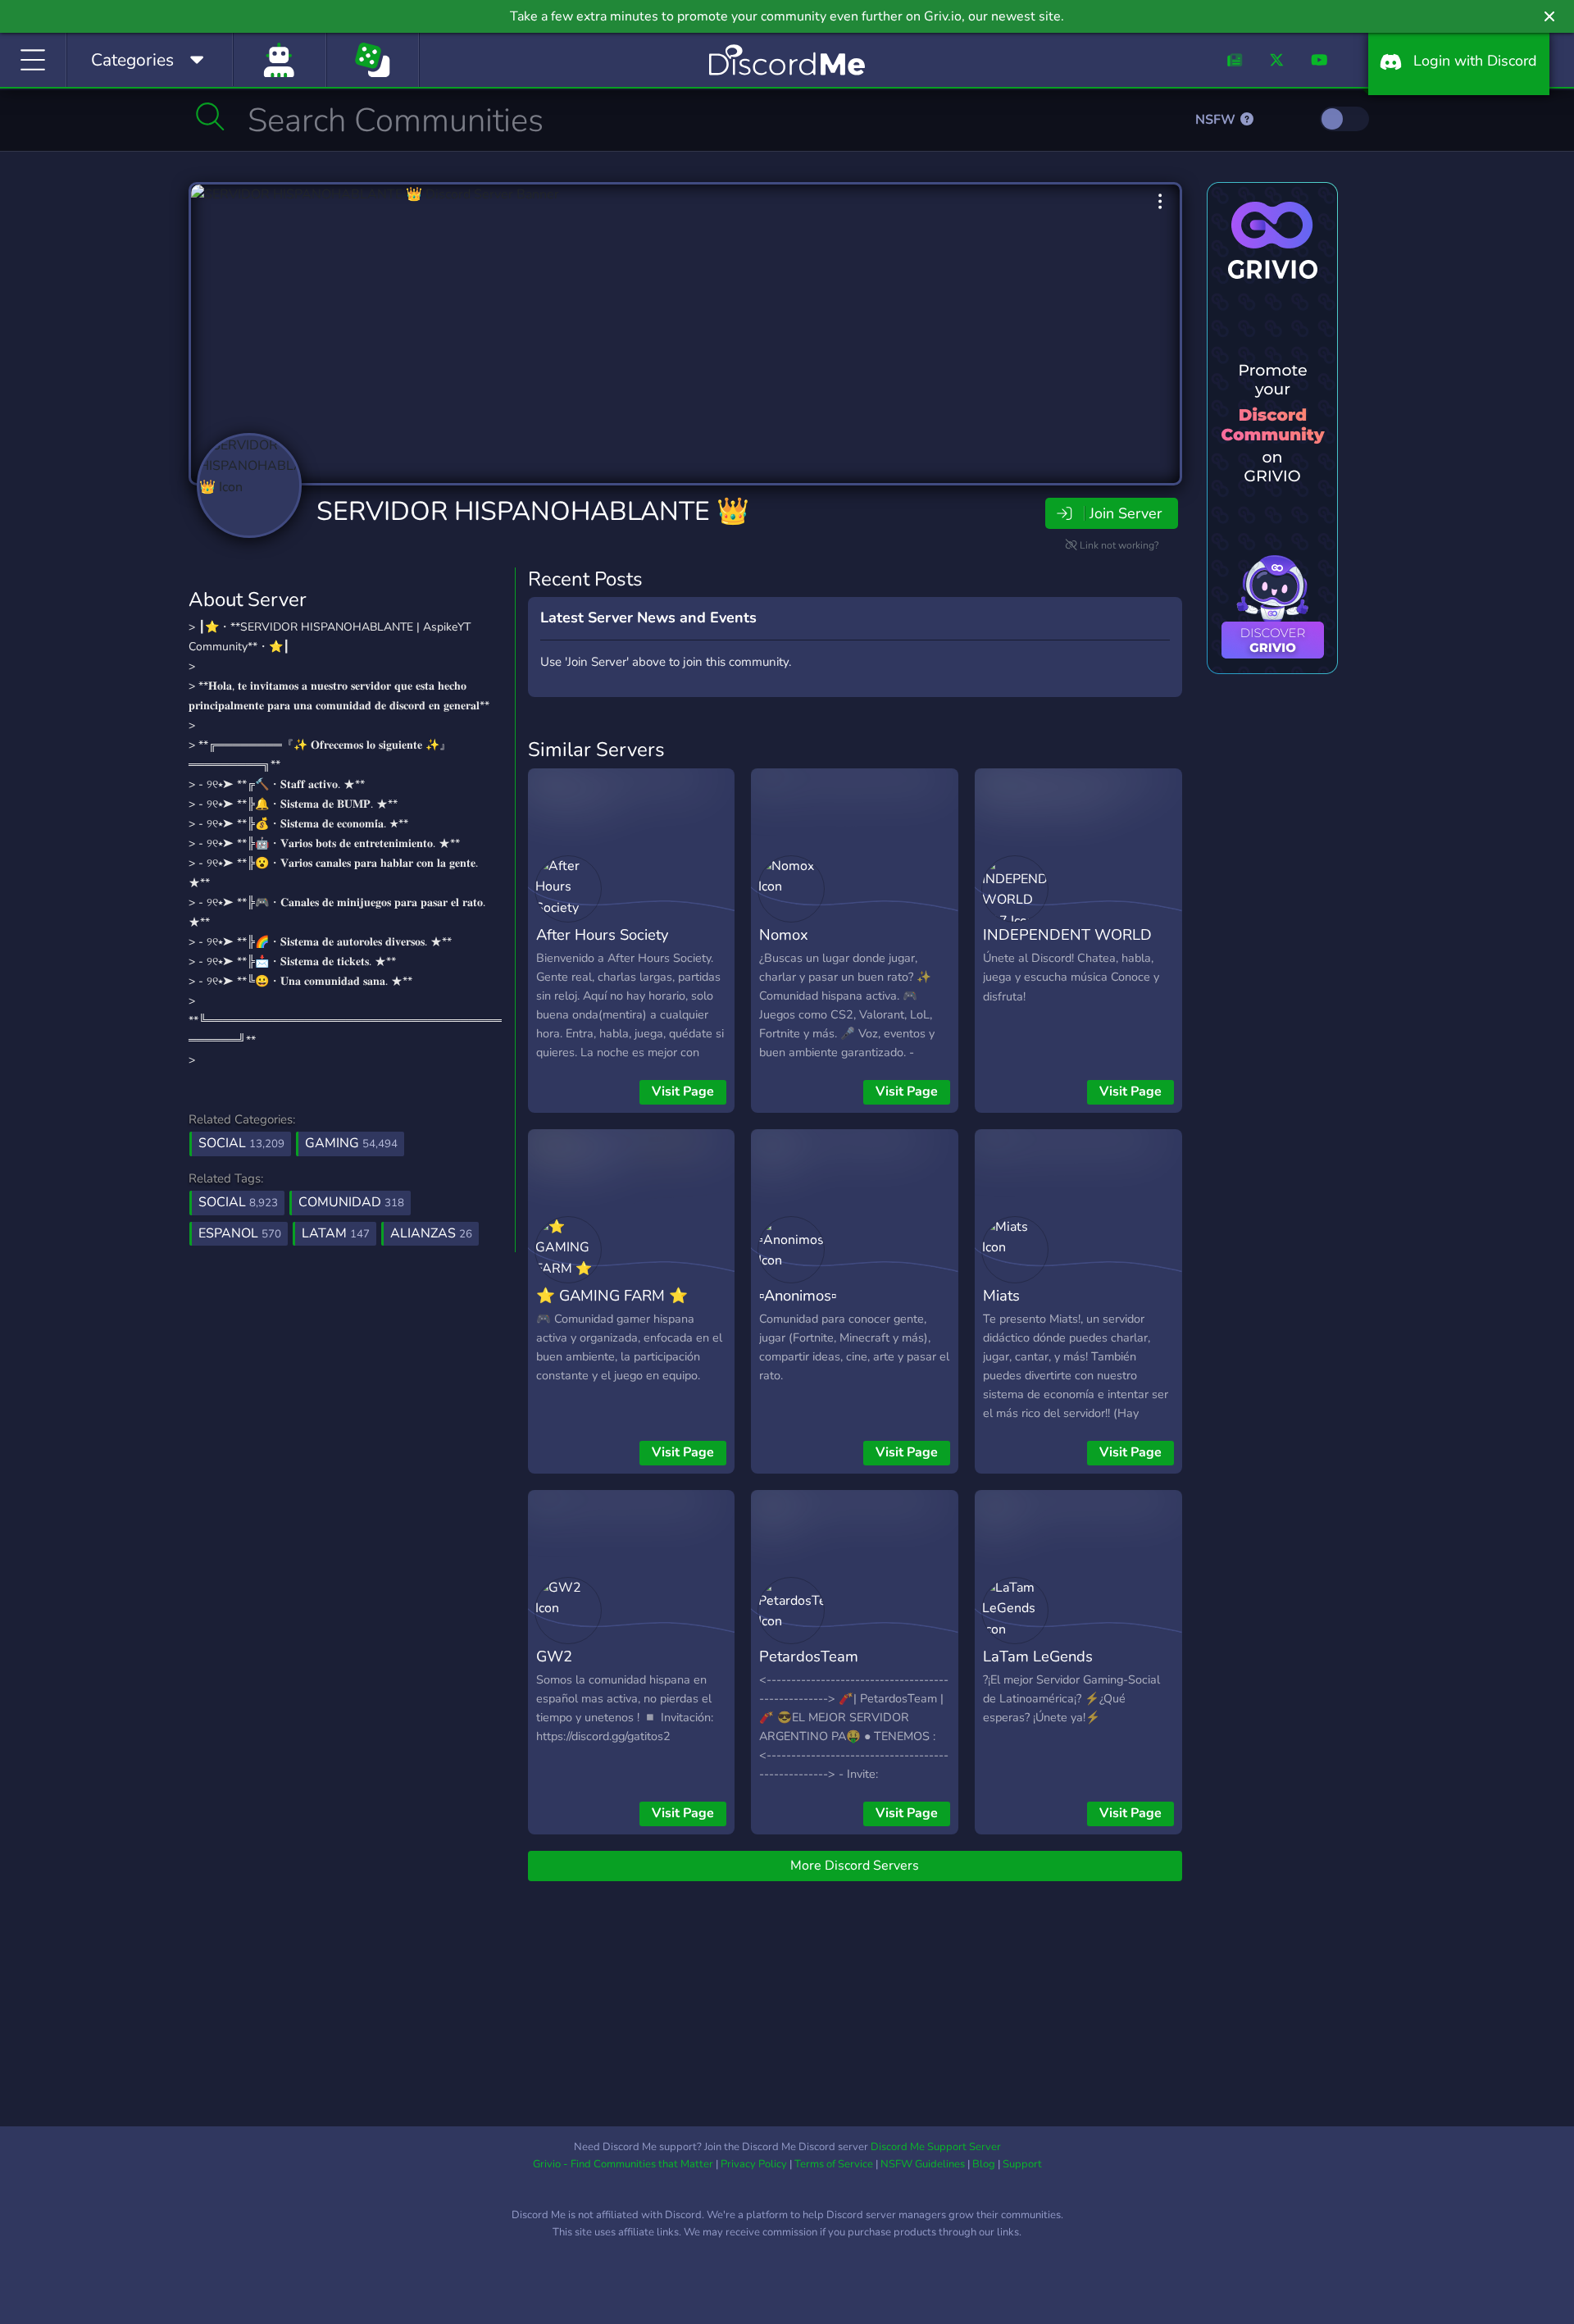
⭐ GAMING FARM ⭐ (612, 1295)
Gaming (351, 1143)
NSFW (1217, 120)
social (238, 1202)
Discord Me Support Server (936, 2147)
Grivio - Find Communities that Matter (623, 2164)
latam (336, 1233)
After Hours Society (602, 934)
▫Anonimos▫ (798, 1295)
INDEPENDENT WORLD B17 (1067, 946)
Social (241, 1143)
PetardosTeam (809, 1656)
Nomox (784, 934)
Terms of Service (834, 2164)
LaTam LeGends (1038, 1656)
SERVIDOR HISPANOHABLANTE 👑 (533, 511)
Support (1022, 2164)
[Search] (210, 116)
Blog (984, 2164)
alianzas (431, 1233)
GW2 (554, 1656)
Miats (1001, 1295)
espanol (240, 1233)
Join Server (1126, 513)
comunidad (351, 1202)
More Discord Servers (855, 1866)
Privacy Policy (754, 2164)
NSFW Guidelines (923, 2164)
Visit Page (683, 1091)
